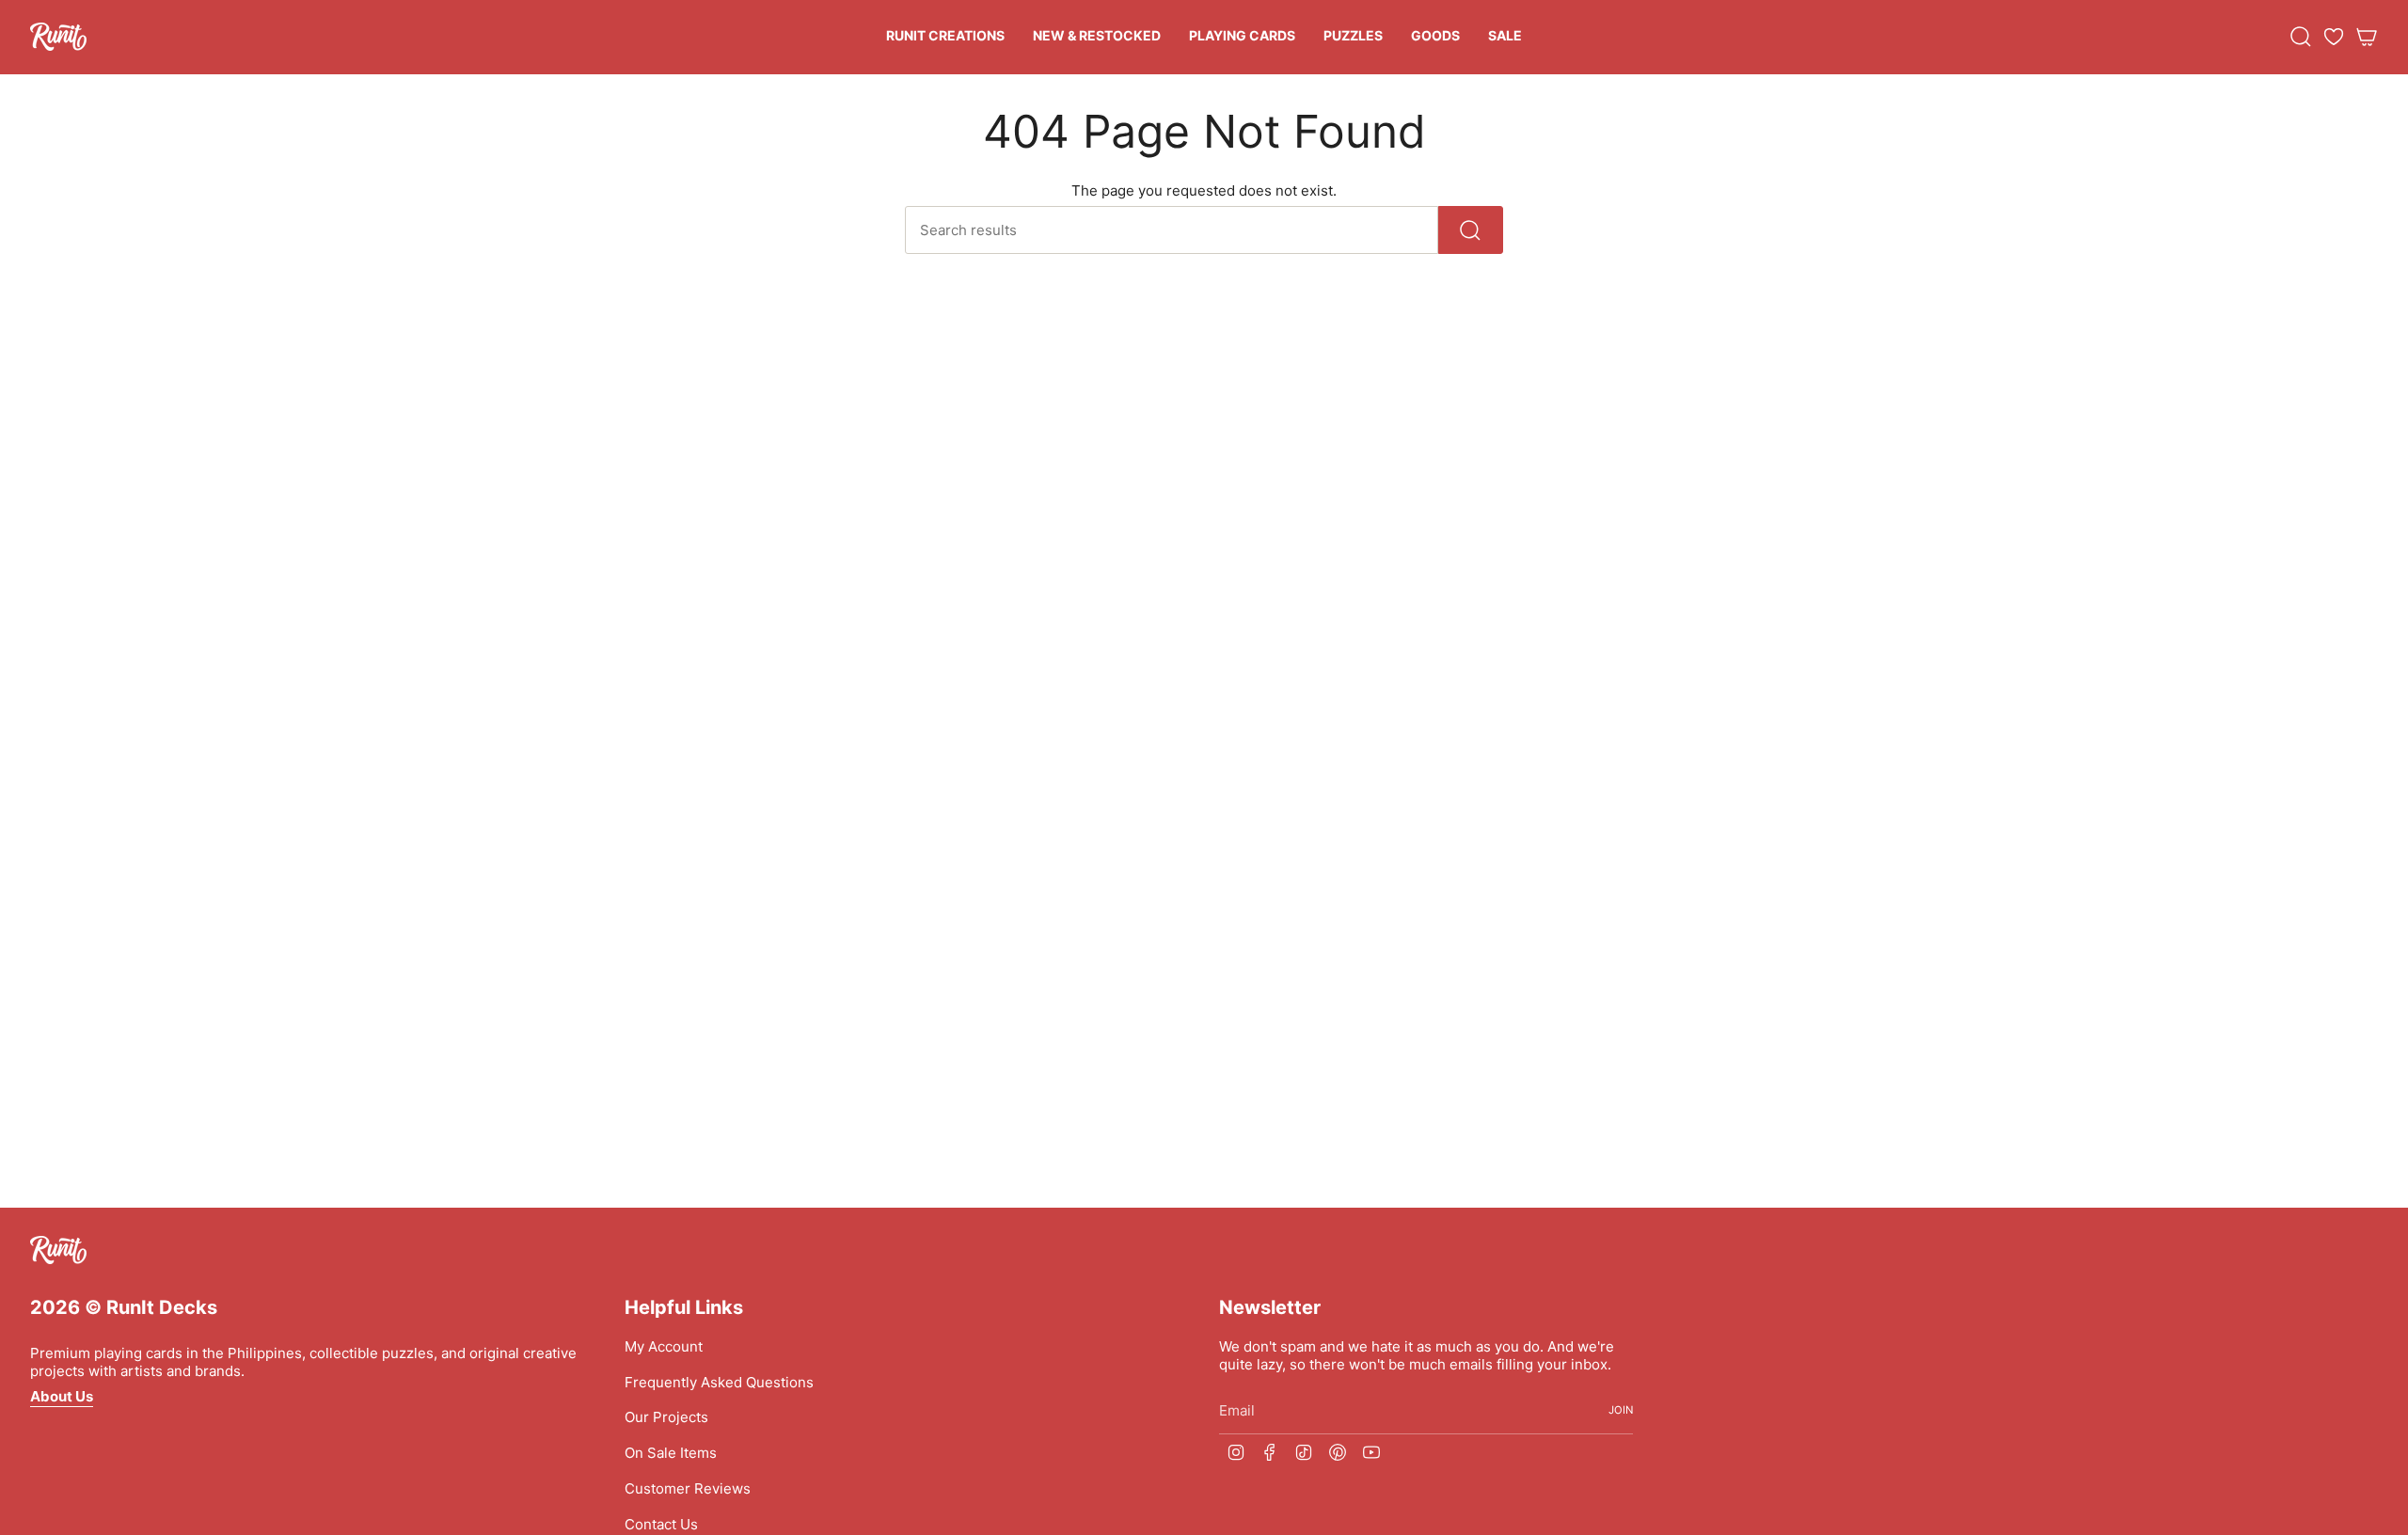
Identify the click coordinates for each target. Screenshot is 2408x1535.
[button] (945, 37)
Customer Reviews (688, 1488)
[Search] (1471, 230)
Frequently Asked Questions (719, 1382)
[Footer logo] (58, 1250)
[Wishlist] (2334, 37)
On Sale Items (671, 1453)
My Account (664, 1346)
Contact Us (661, 1524)
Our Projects (666, 1417)
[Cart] (2367, 37)
